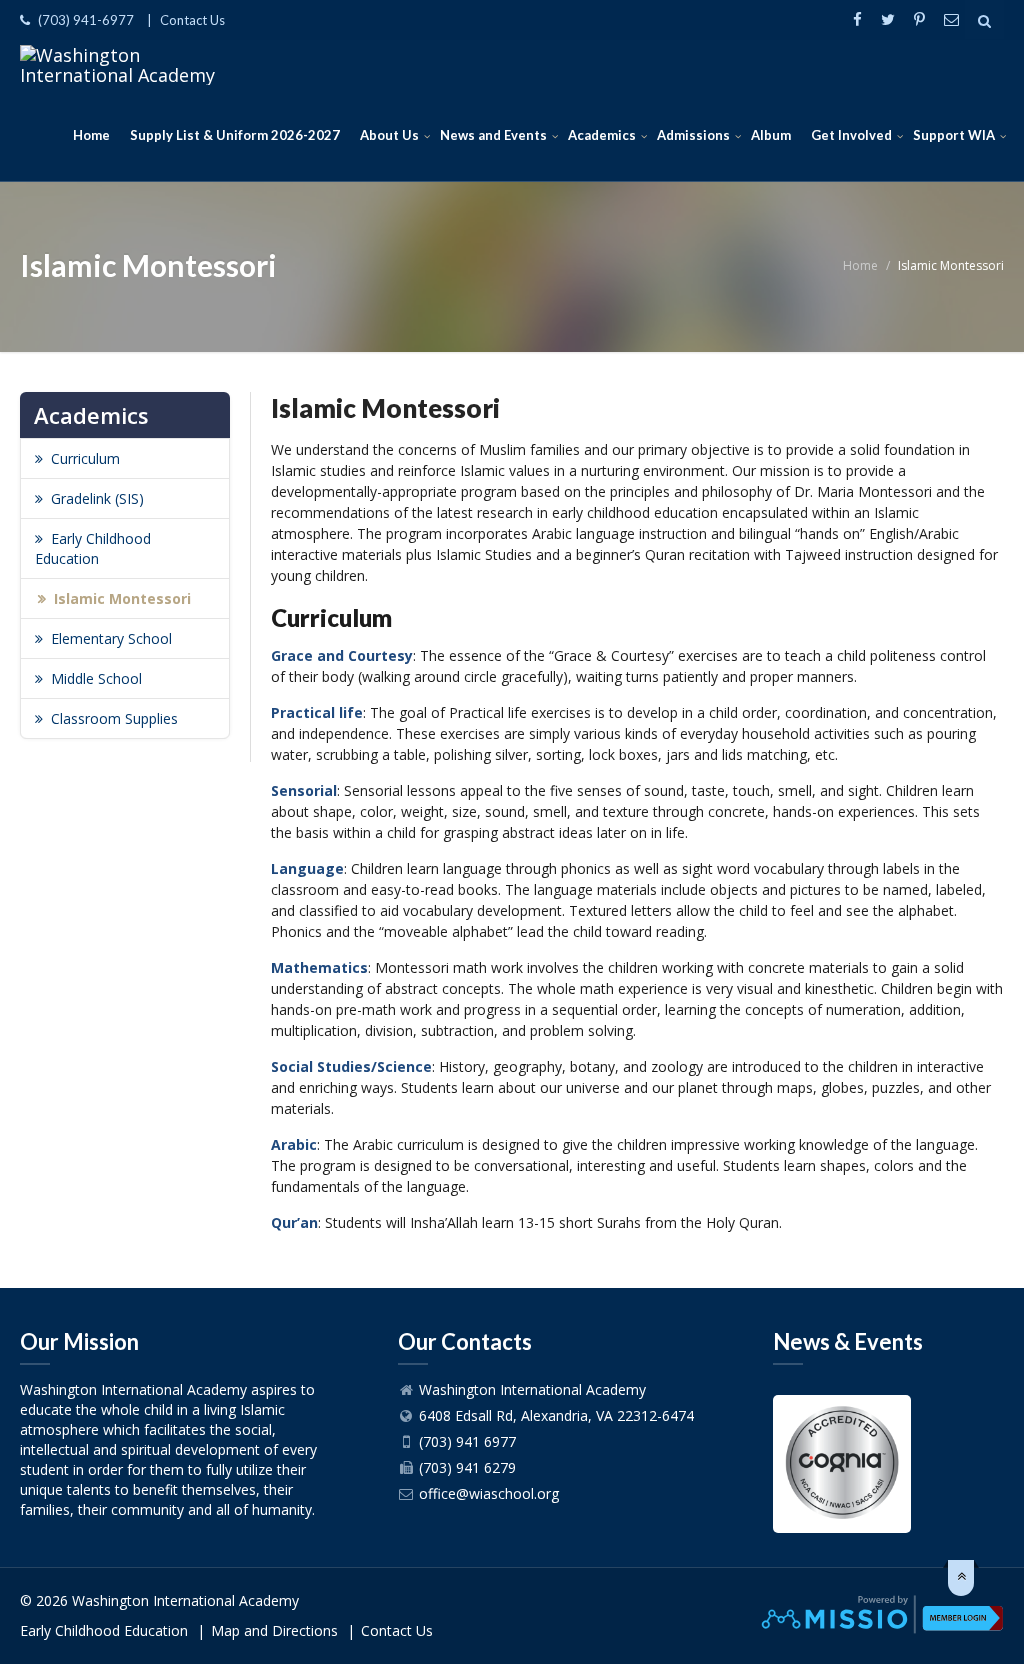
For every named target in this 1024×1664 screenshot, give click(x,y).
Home (91, 135)
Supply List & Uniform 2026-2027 (235, 135)
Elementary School (111, 638)
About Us (389, 135)
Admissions (693, 135)
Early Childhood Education (93, 548)
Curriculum (85, 458)
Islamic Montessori (122, 598)
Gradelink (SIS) (97, 498)
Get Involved (851, 135)
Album (771, 135)
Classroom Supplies (114, 718)
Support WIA (954, 135)
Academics (602, 135)
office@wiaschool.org (489, 1493)
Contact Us (192, 20)
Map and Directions (274, 1630)
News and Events (493, 135)
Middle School (96, 678)
